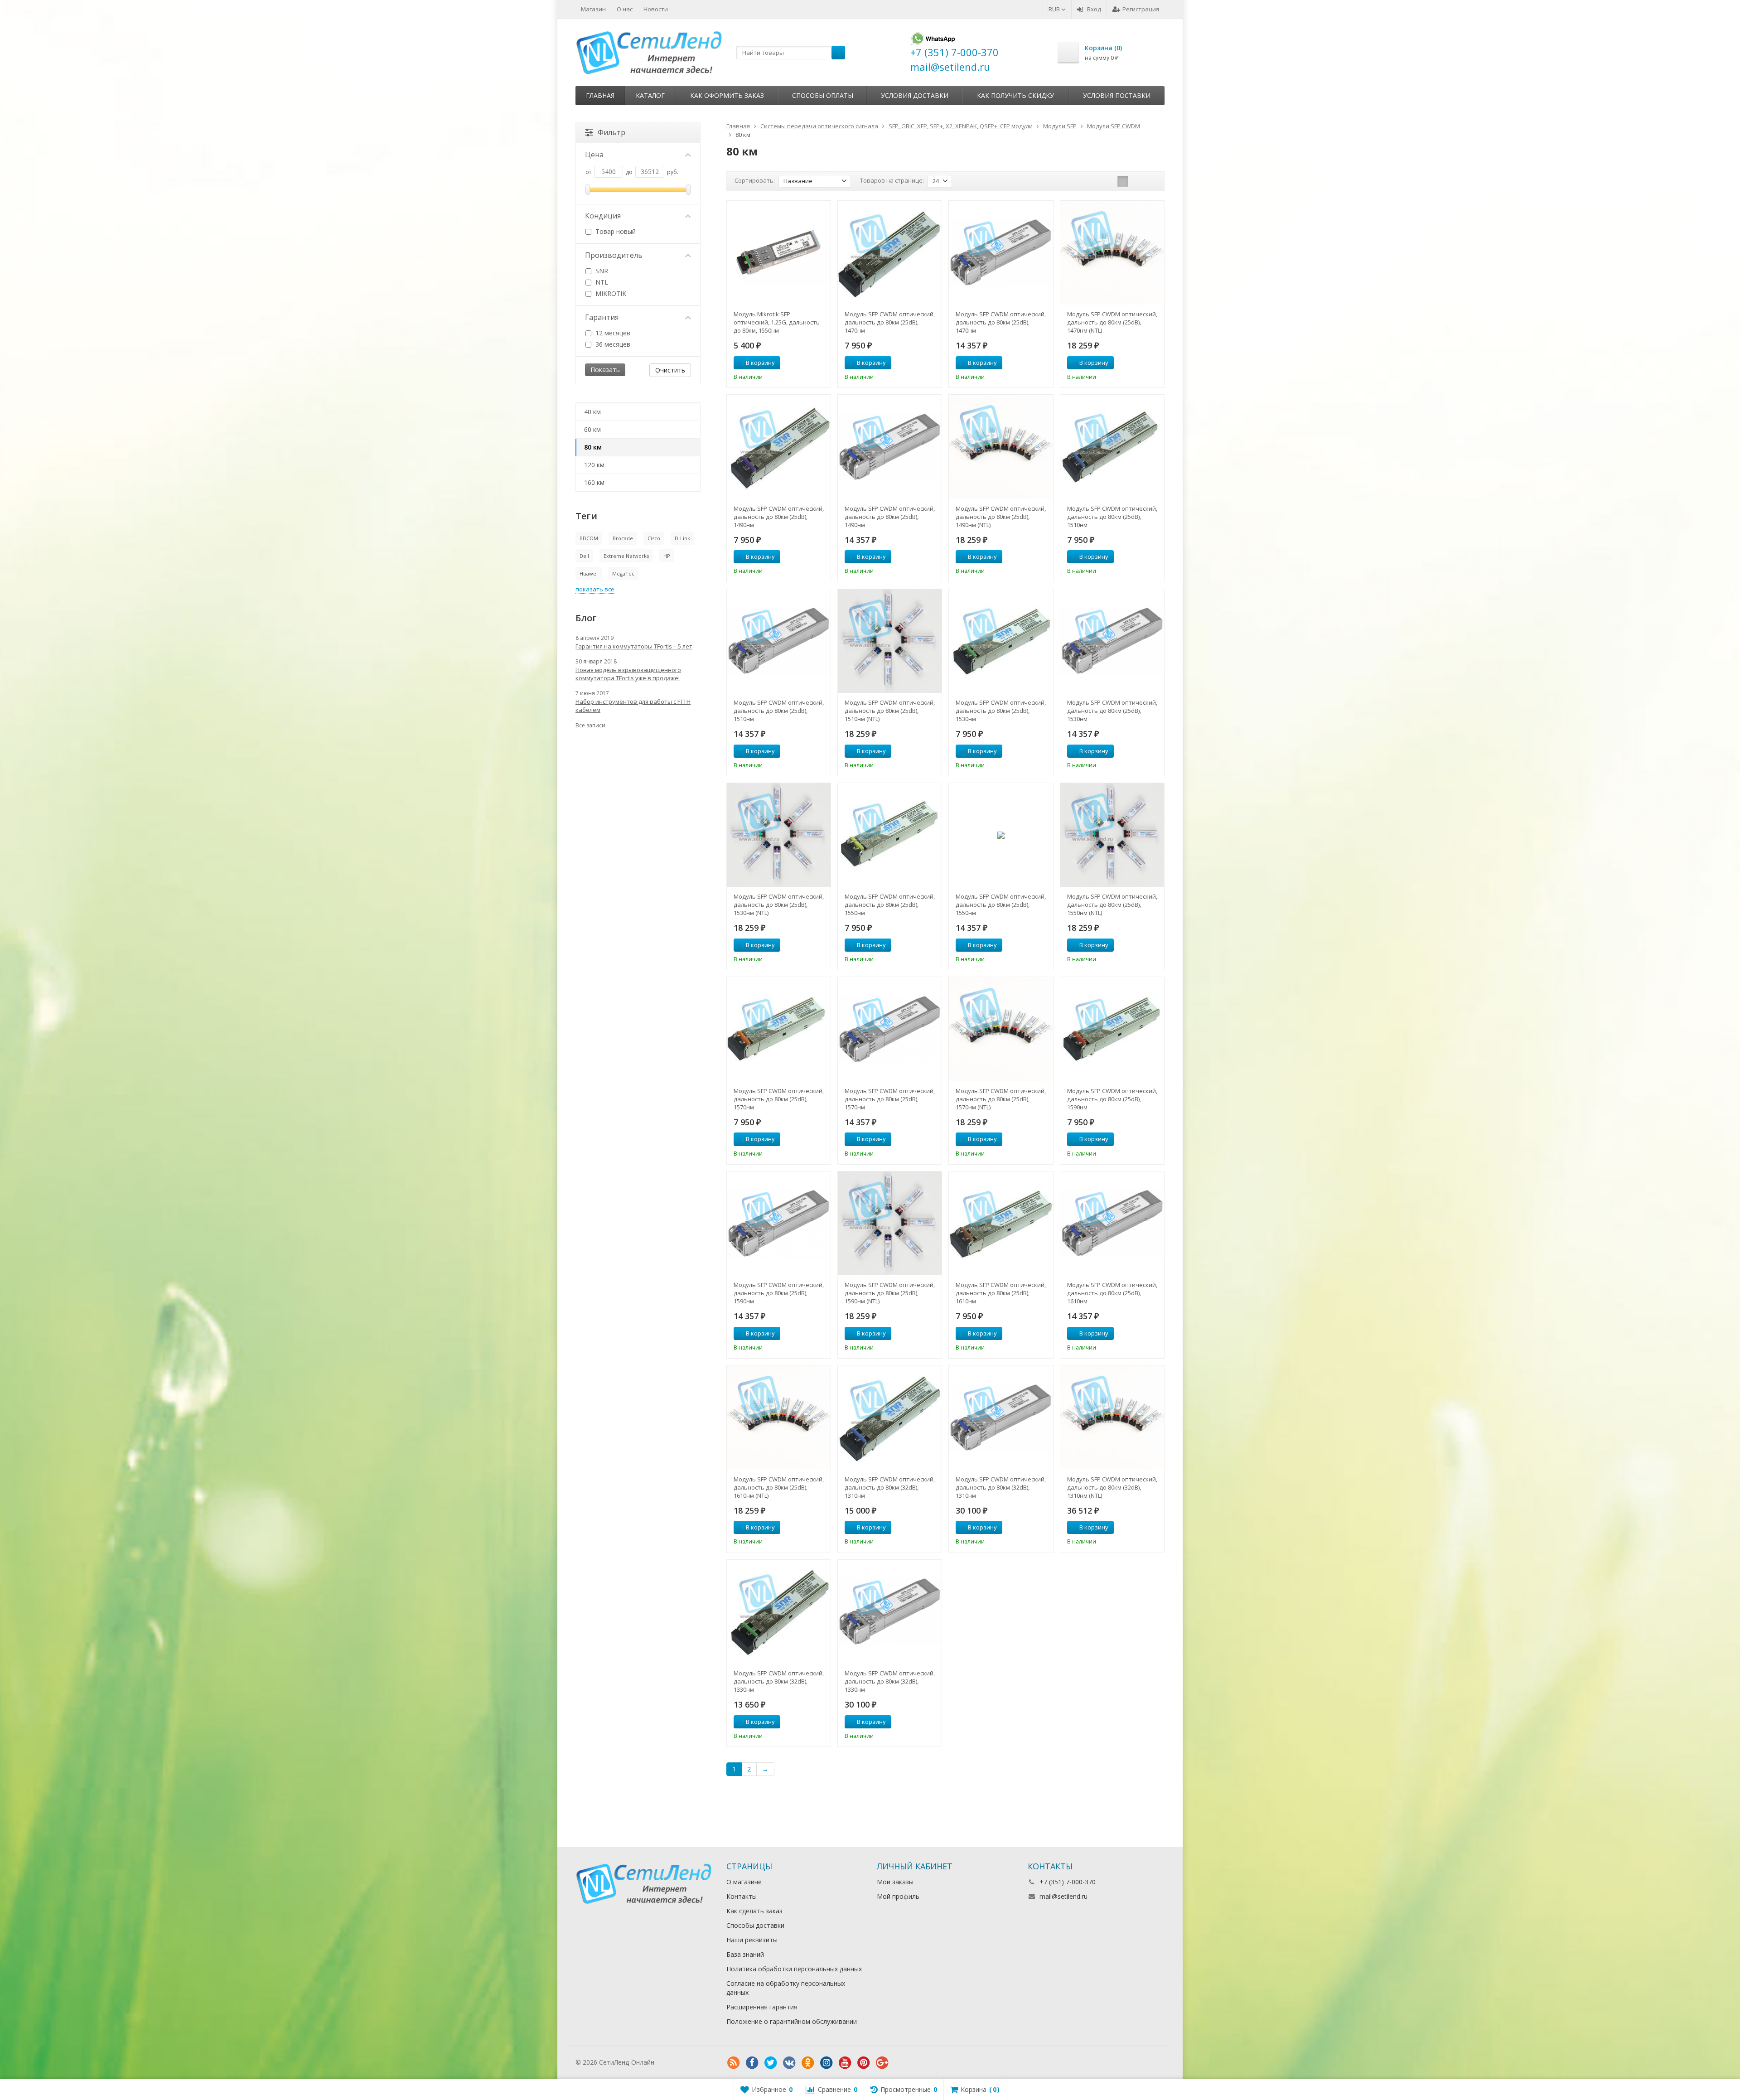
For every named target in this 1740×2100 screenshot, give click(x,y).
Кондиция (603, 216)
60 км (592, 429)
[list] (1137, 181)
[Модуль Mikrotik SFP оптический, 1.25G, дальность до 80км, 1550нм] (779, 253)
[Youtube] (845, 2063)
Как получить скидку (1015, 95)
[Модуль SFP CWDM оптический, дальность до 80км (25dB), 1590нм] (1112, 1029)
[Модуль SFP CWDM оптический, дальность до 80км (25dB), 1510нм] (1112, 447)
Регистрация (1141, 9)
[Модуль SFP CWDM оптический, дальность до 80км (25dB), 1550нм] (890, 835)
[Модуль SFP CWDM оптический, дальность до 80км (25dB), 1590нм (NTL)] (890, 1223)
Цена (594, 155)
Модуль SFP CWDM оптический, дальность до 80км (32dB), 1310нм (890, 1487)
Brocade (623, 538)
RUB (1055, 9)
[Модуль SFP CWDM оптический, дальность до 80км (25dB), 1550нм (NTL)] (1112, 835)
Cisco (654, 538)
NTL (601, 282)
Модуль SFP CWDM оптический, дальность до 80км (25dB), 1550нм (890, 905)
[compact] (1151, 181)
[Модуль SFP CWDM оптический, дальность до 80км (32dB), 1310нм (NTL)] (1112, 1417)
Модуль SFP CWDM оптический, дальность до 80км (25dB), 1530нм (1001, 711)
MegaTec (623, 573)
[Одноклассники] (808, 2063)
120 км (594, 465)
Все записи (590, 725)
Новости (656, 9)
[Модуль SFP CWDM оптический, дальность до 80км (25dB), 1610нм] (1001, 1223)
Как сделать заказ (754, 1911)
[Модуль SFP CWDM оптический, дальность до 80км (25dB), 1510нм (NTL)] (890, 641)
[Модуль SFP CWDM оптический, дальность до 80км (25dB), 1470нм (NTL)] (1112, 253)
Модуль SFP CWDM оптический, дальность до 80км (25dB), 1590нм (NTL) (890, 1293)
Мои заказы (895, 1882)
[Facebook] (752, 2063)
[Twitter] (771, 2063)
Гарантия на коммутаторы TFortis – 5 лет (634, 646)
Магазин (593, 9)
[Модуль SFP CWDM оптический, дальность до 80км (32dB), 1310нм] (890, 1417)
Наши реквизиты (752, 1940)
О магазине (744, 1882)
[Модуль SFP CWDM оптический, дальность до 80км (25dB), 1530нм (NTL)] (779, 835)
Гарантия (602, 317)
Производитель (614, 255)
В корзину (760, 363)
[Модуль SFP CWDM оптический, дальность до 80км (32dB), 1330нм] (779, 1612)
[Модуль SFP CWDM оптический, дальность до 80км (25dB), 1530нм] (1001, 641)
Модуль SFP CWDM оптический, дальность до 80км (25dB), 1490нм (779, 517)
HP (667, 556)
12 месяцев (612, 333)
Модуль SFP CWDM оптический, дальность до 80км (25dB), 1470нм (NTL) (1112, 322)
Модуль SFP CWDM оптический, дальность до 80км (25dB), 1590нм (1112, 1099)
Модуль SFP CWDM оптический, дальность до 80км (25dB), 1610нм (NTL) (779, 1487)
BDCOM (589, 538)
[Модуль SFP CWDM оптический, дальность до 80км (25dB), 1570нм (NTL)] (1001, 1029)
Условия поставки (1117, 95)
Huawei (589, 573)
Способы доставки (755, 1925)
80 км (593, 447)
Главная (600, 95)
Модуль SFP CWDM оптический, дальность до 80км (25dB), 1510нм (1112, 517)
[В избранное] (821, 363)
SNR (601, 271)
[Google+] (882, 2063)
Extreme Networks (626, 556)
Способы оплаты (823, 95)
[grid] (1123, 181)
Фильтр (611, 132)
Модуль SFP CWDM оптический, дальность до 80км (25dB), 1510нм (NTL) (890, 711)
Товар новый (615, 231)
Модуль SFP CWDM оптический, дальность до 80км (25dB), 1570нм (779, 1099)
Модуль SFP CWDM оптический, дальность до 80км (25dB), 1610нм (1001, 1293)
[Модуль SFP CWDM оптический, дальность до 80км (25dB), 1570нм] (779, 1029)
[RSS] (734, 2063)
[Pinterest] (864, 2063)
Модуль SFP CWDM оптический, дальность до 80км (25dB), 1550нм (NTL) (1112, 905)
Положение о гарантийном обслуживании (792, 2021)
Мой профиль (898, 1896)
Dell (584, 556)
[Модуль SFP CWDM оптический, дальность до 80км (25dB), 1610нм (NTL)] (779, 1417)
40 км (592, 412)
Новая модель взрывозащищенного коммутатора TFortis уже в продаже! (628, 674)
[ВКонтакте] (789, 2063)
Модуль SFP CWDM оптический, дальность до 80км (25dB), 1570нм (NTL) (1001, 1099)
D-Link (682, 538)
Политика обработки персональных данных (794, 1969)
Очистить (670, 370)
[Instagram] (826, 2063)
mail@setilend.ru (1063, 1896)
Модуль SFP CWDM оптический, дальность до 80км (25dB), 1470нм (890, 322)
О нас (625, 9)
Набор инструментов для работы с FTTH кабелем (633, 706)
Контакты (742, 1896)
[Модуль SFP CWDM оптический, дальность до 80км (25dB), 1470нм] (890, 253)
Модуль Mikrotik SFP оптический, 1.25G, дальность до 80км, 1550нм (777, 322)
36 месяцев (612, 344)
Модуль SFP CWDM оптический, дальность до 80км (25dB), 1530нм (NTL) (779, 905)
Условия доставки (915, 95)
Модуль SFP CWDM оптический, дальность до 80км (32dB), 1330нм (779, 1681)
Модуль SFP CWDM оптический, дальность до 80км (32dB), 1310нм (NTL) (1112, 1487)
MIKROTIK (610, 293)
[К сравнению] (807, 363)
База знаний (745, 1954)
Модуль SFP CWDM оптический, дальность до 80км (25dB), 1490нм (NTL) (1001, 517)
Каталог (650, 95)
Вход (1094, 9)
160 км (594, 482)
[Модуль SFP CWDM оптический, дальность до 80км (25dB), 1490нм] (779, 447)
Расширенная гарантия (762, 2007)
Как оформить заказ (727, 95)
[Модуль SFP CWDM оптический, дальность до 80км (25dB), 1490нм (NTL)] (1001, 447)
